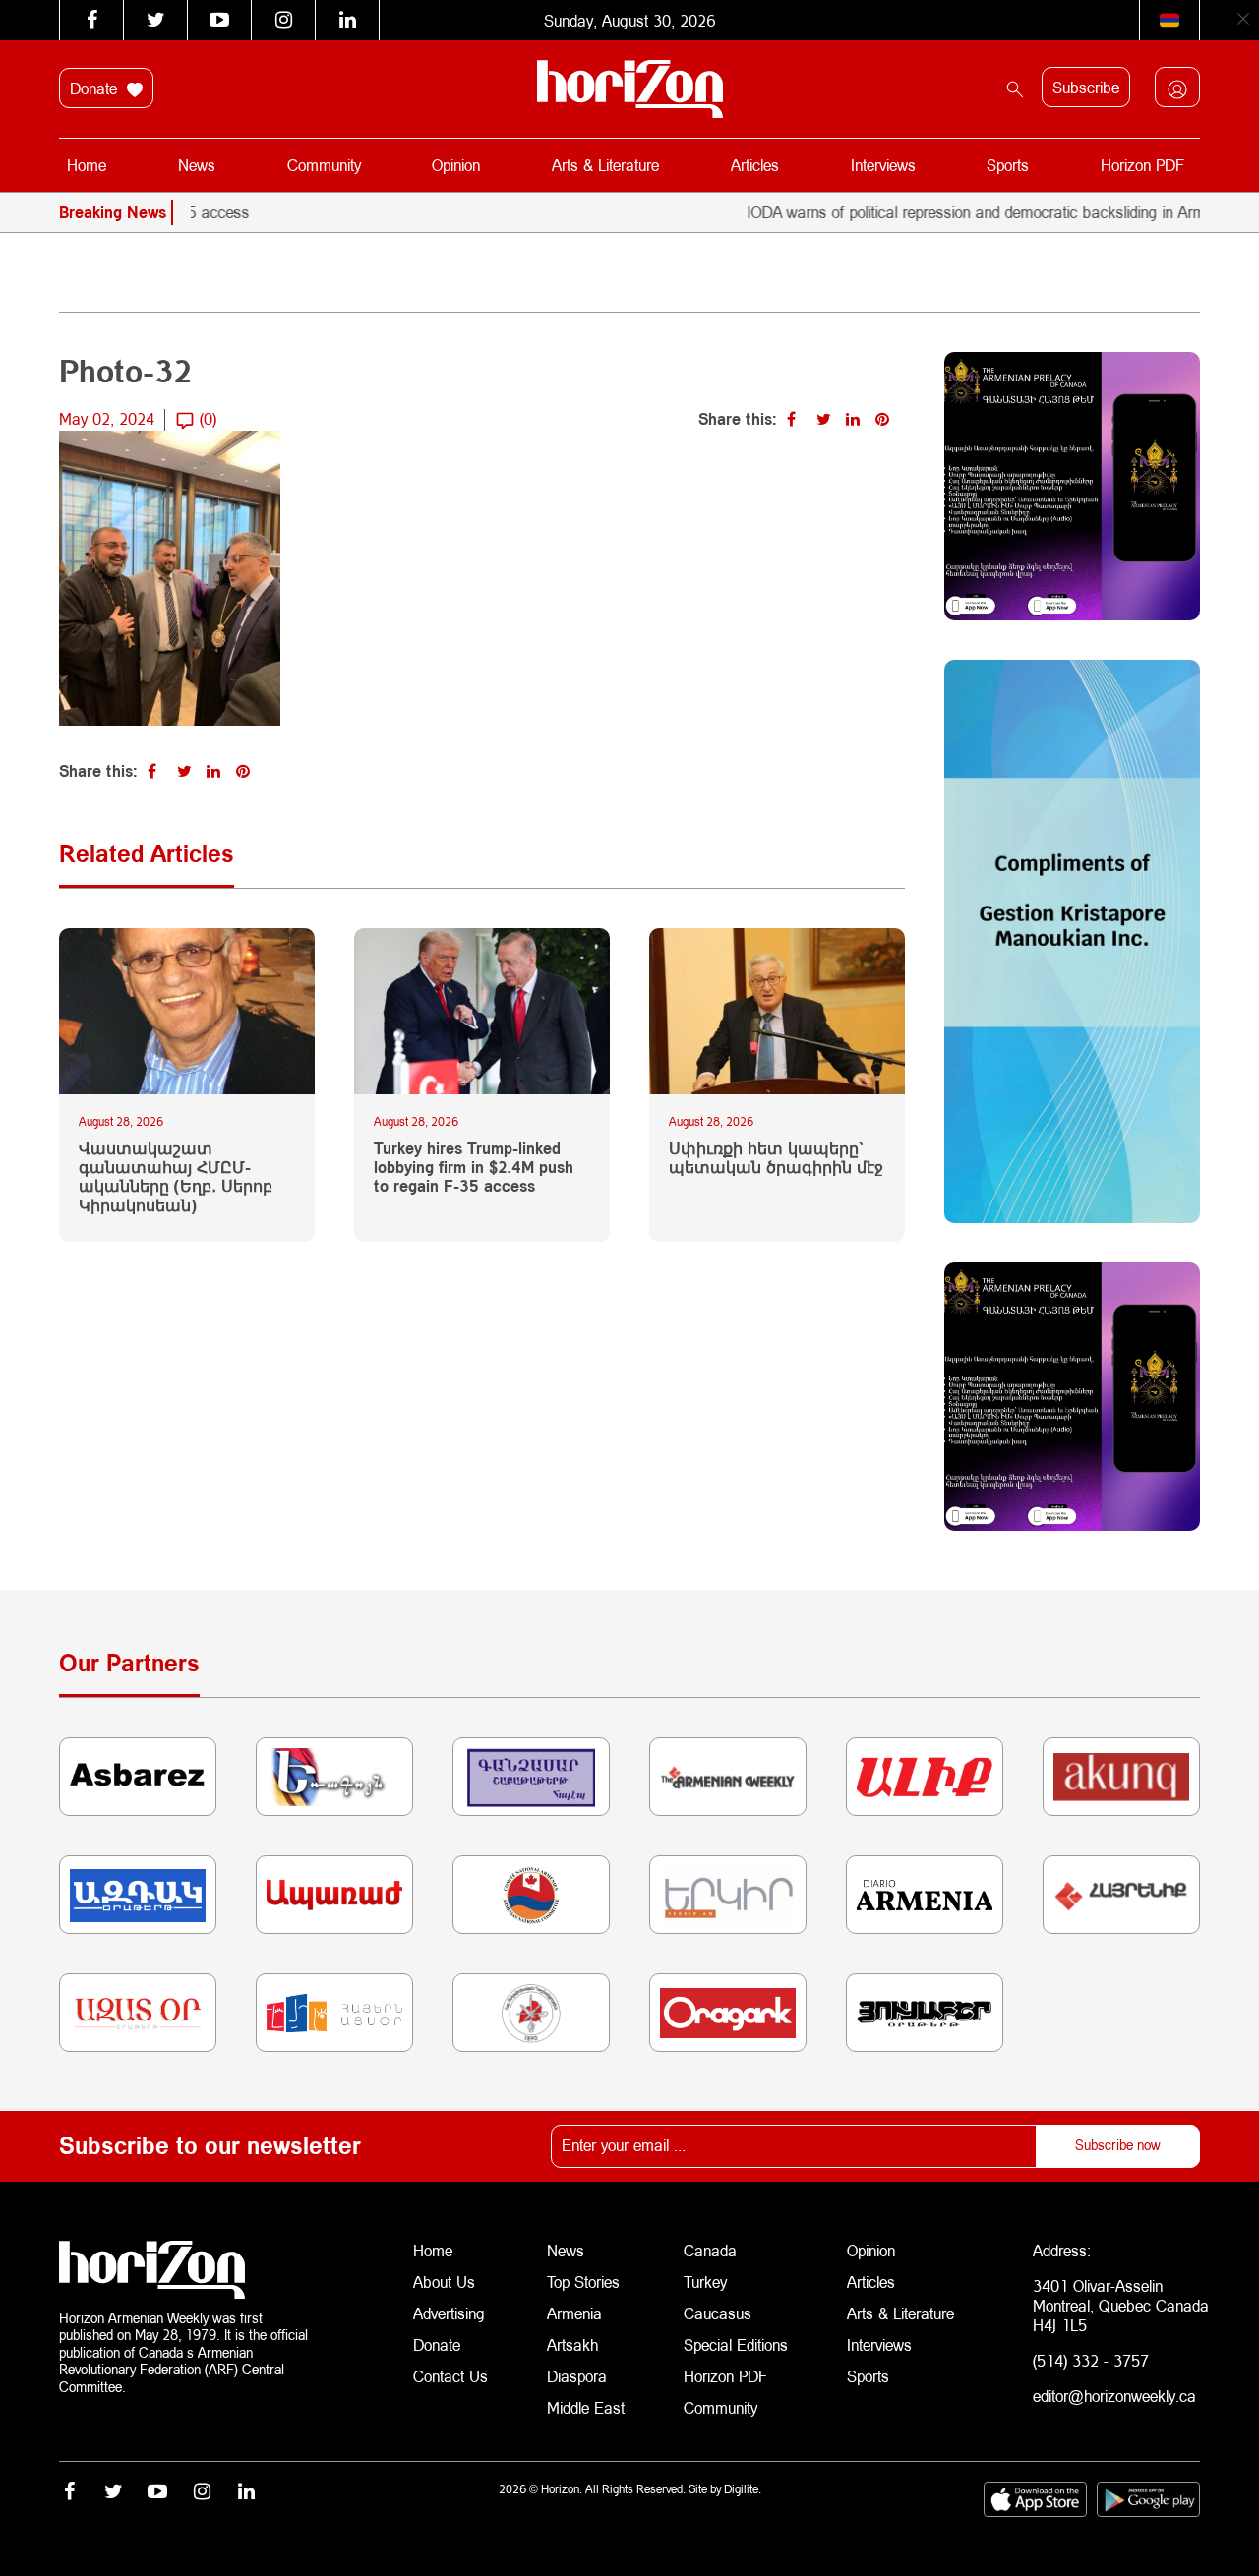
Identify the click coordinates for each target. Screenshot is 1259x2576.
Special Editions (736, 2344)
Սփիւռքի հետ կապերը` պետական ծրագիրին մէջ (776, 1157)
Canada (710, 2250)
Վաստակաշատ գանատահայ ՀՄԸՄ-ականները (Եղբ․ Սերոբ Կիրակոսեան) (176, 1176)
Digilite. (743, 2489)
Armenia (574, 2313)
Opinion (456, 165)
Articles (755, 165)
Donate (96, 88)
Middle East (586, 2407)
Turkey (705, 2282)
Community (324, 165)
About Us (444, 2282)
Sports (1008, 165)
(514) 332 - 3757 (1091, 2360)
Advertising (449, 2313)
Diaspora (577, 2376)
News (197, 165)
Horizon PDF (1142, 165)
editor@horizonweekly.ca (1114, 2396)
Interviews (883, 165)
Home (87, 165)
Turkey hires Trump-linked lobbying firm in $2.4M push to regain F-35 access (474, 1167)
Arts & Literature (605, 165)
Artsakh (572, 2344)
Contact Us (450, 2376)
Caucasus (718, 2313)
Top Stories (583, 2282)
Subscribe (1086, 87)
